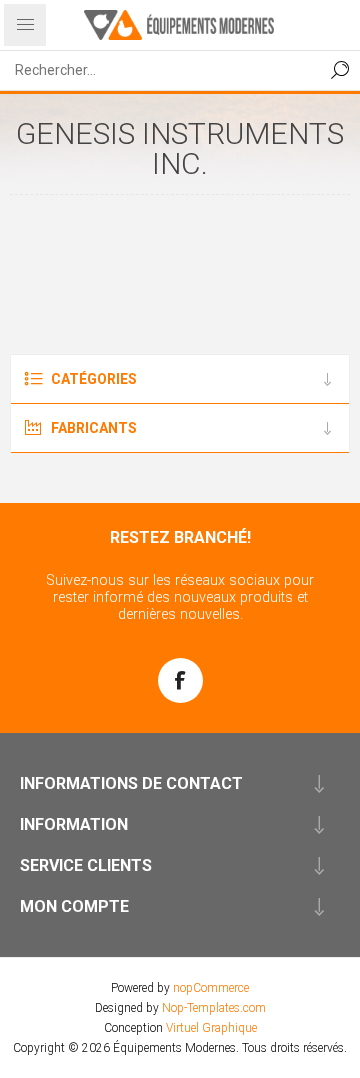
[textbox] (160, 70)
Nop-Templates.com (214, 1008)
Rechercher (340, 70)
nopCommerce (211, 988)
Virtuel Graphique (211, 1028)
